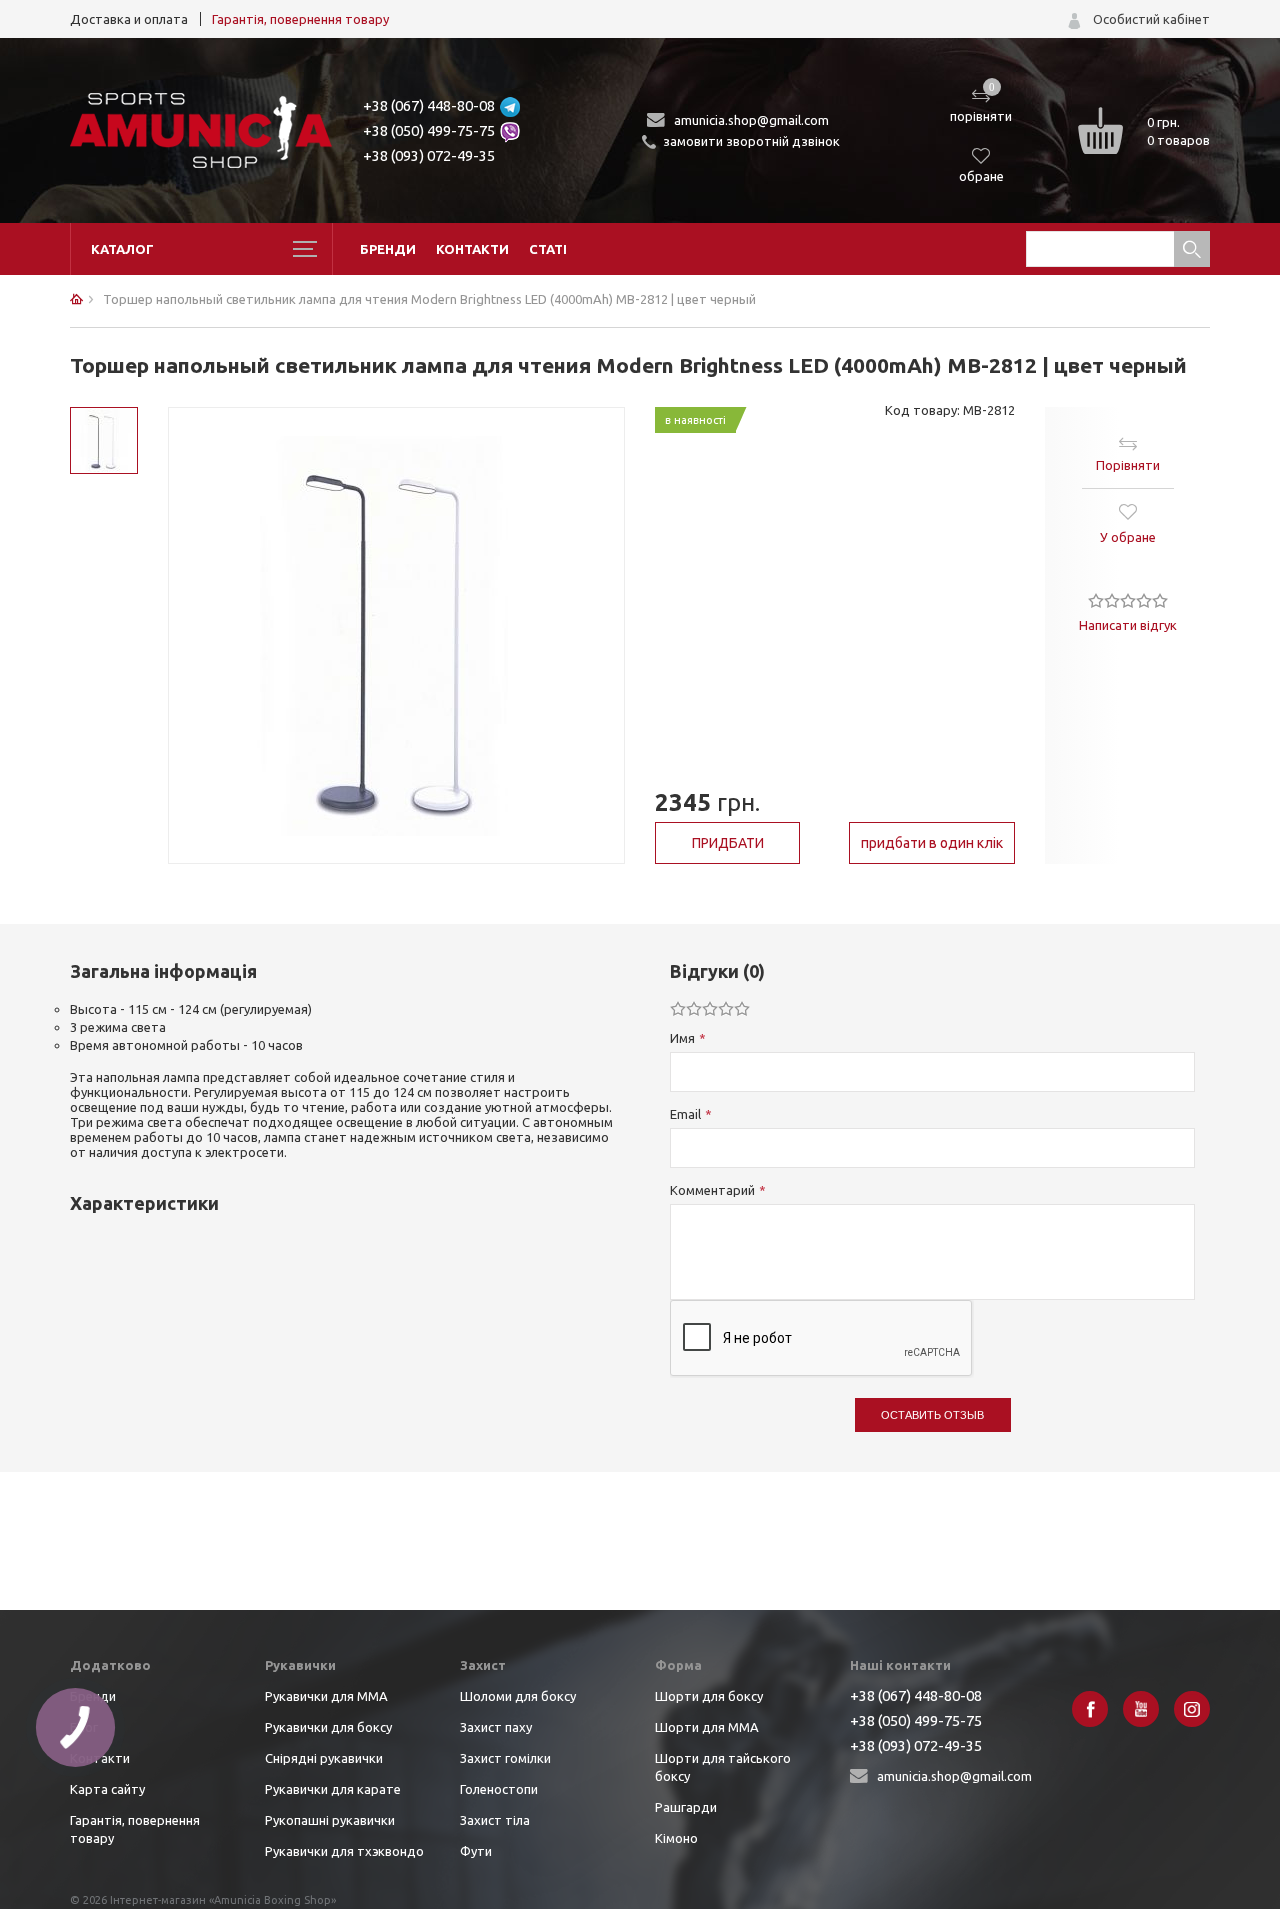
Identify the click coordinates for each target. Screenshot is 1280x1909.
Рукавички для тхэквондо (344, 1851)
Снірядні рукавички (324, 1758)
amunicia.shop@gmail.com (751, 120)
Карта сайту (107, 1789)
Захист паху (496, 1727)
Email (685, 1114)
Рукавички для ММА (326, 1696)
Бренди (388, 249)
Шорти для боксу (709, 1696)
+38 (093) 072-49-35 (429, 155)
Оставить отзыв (932, 1415)
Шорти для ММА (707, 1727)
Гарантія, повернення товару (300, 19)
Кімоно (676, 1838)
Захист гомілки (505, 1758)
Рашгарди (686, 1807)
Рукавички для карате (333, 1789)
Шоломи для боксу (518, 1696)
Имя (682, 1038)
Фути (476, 1851)
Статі (548, 249)
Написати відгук (1128, 625)
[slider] (1128, 600)
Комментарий (712, 1190)
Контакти (472, 249)
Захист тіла (495, 1820)
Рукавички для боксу (328, 1727)
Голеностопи (499, 1789)
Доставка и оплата (129, 19)
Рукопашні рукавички (330, 1820)
